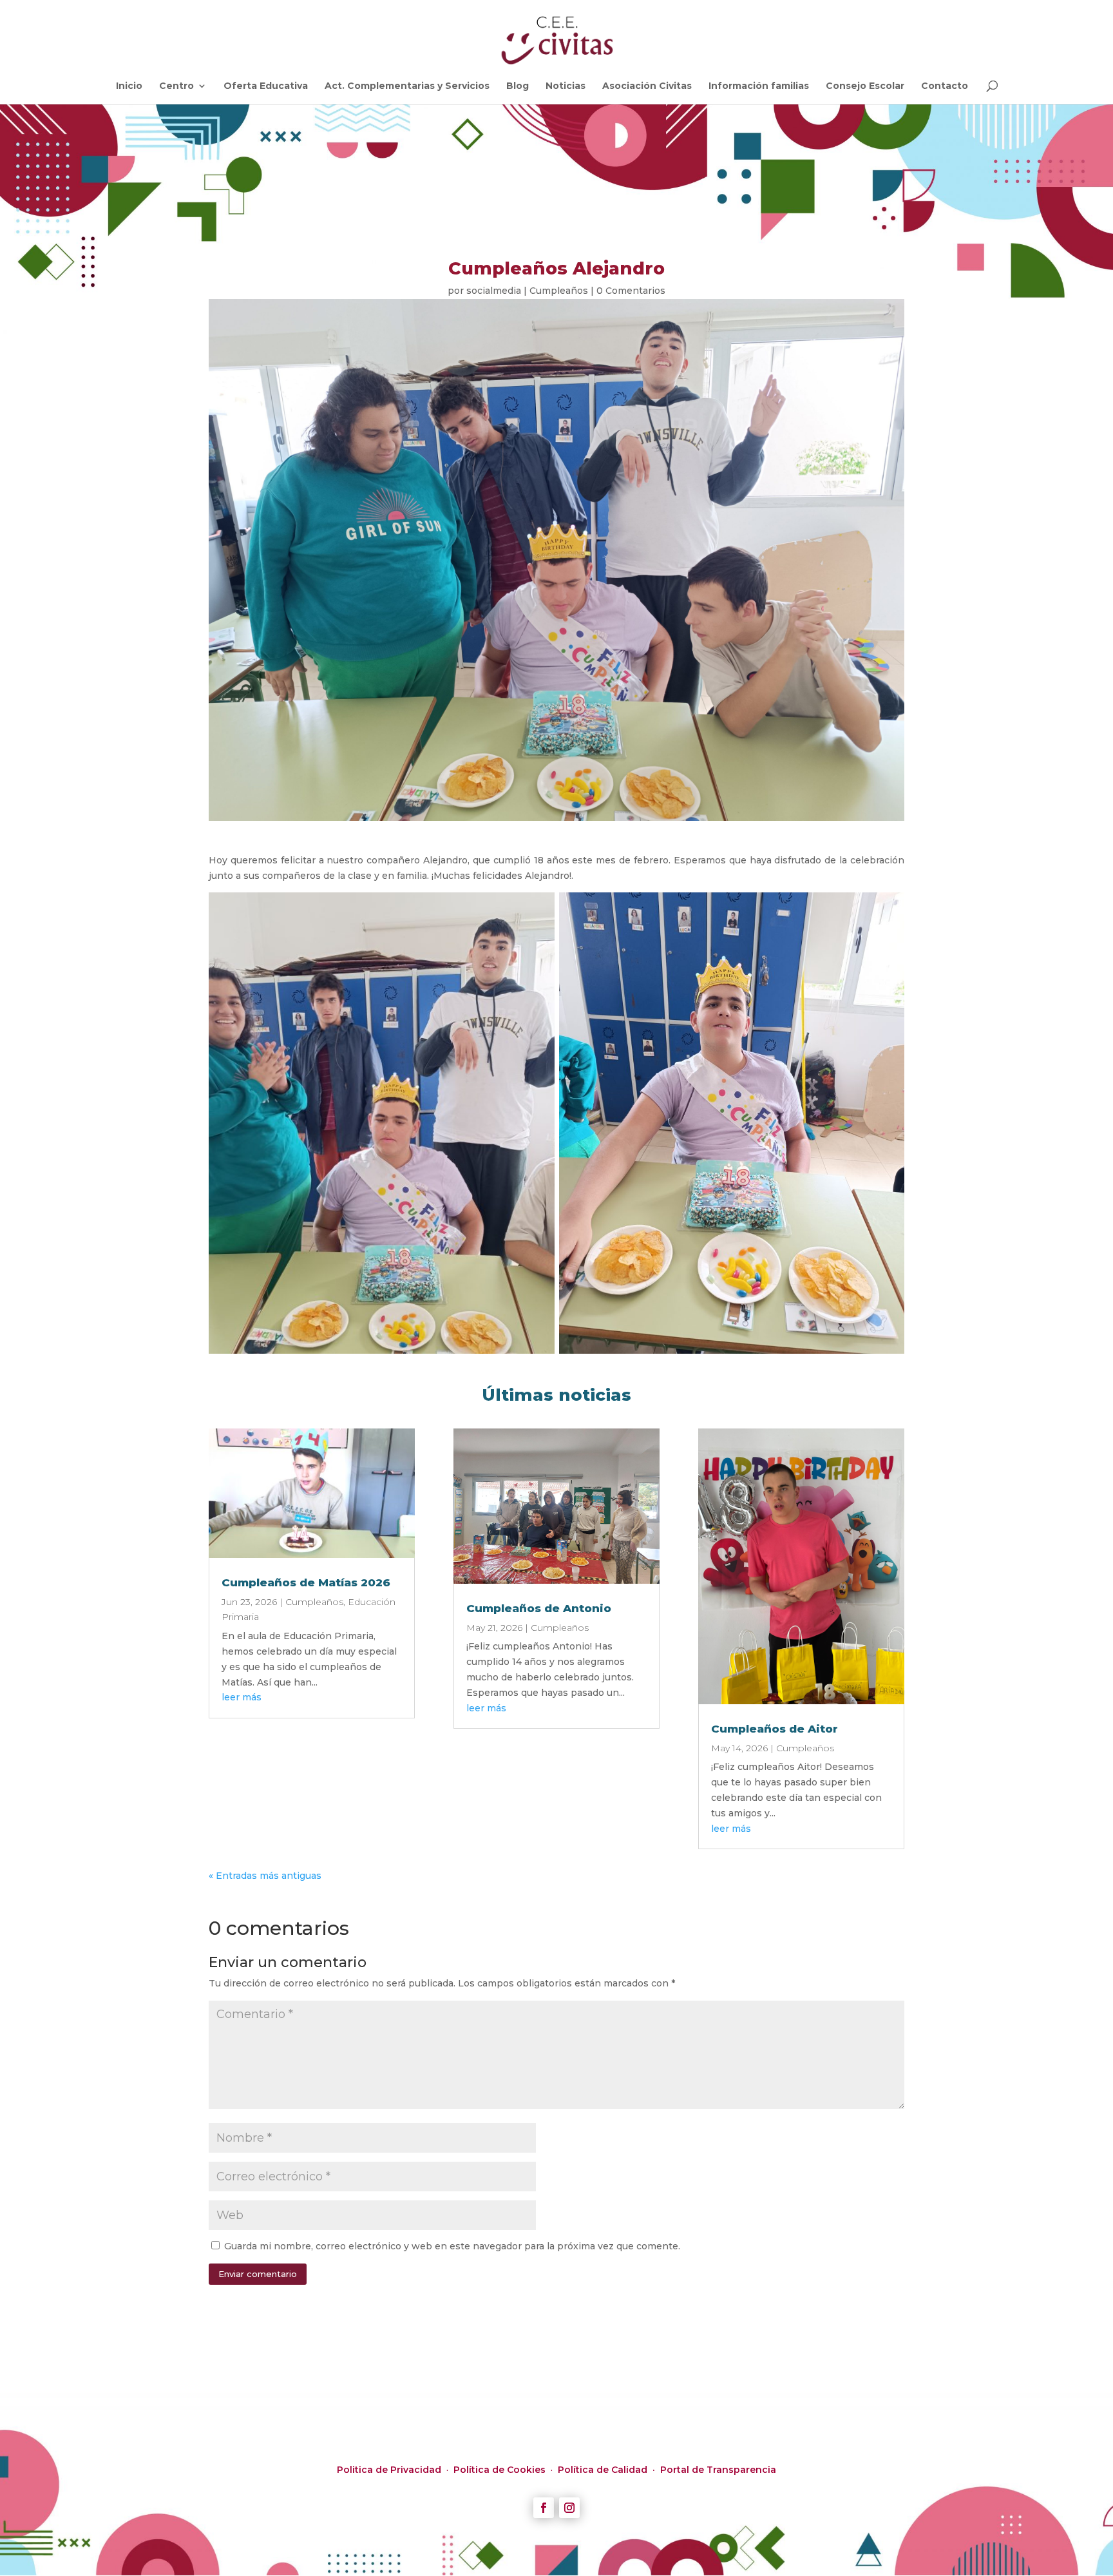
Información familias (759, 86)
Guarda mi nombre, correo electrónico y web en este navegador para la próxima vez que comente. (452, 2246)
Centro (176, 86)
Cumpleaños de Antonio (539, 1608)
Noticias (566, 86)
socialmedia (494, 291)
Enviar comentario (258, 2274)
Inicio (129, 86)
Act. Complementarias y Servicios (407, 86)
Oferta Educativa (266, 86)
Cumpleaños (559, 291)
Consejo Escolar (865, 86)
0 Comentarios (631, 291)
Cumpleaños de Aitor (775, 1729)
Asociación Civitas (647, 86)
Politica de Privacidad (390, 2470)
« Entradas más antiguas (265, 1876)
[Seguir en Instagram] (569, 2508)
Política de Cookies (501, 2470)
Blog (518, 86)
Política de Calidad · (609, 2470)
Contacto (945, 86)
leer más (242, 1697)
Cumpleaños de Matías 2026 (306, 1582)
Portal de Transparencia (718, 2470)
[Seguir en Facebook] (544, 2508)
